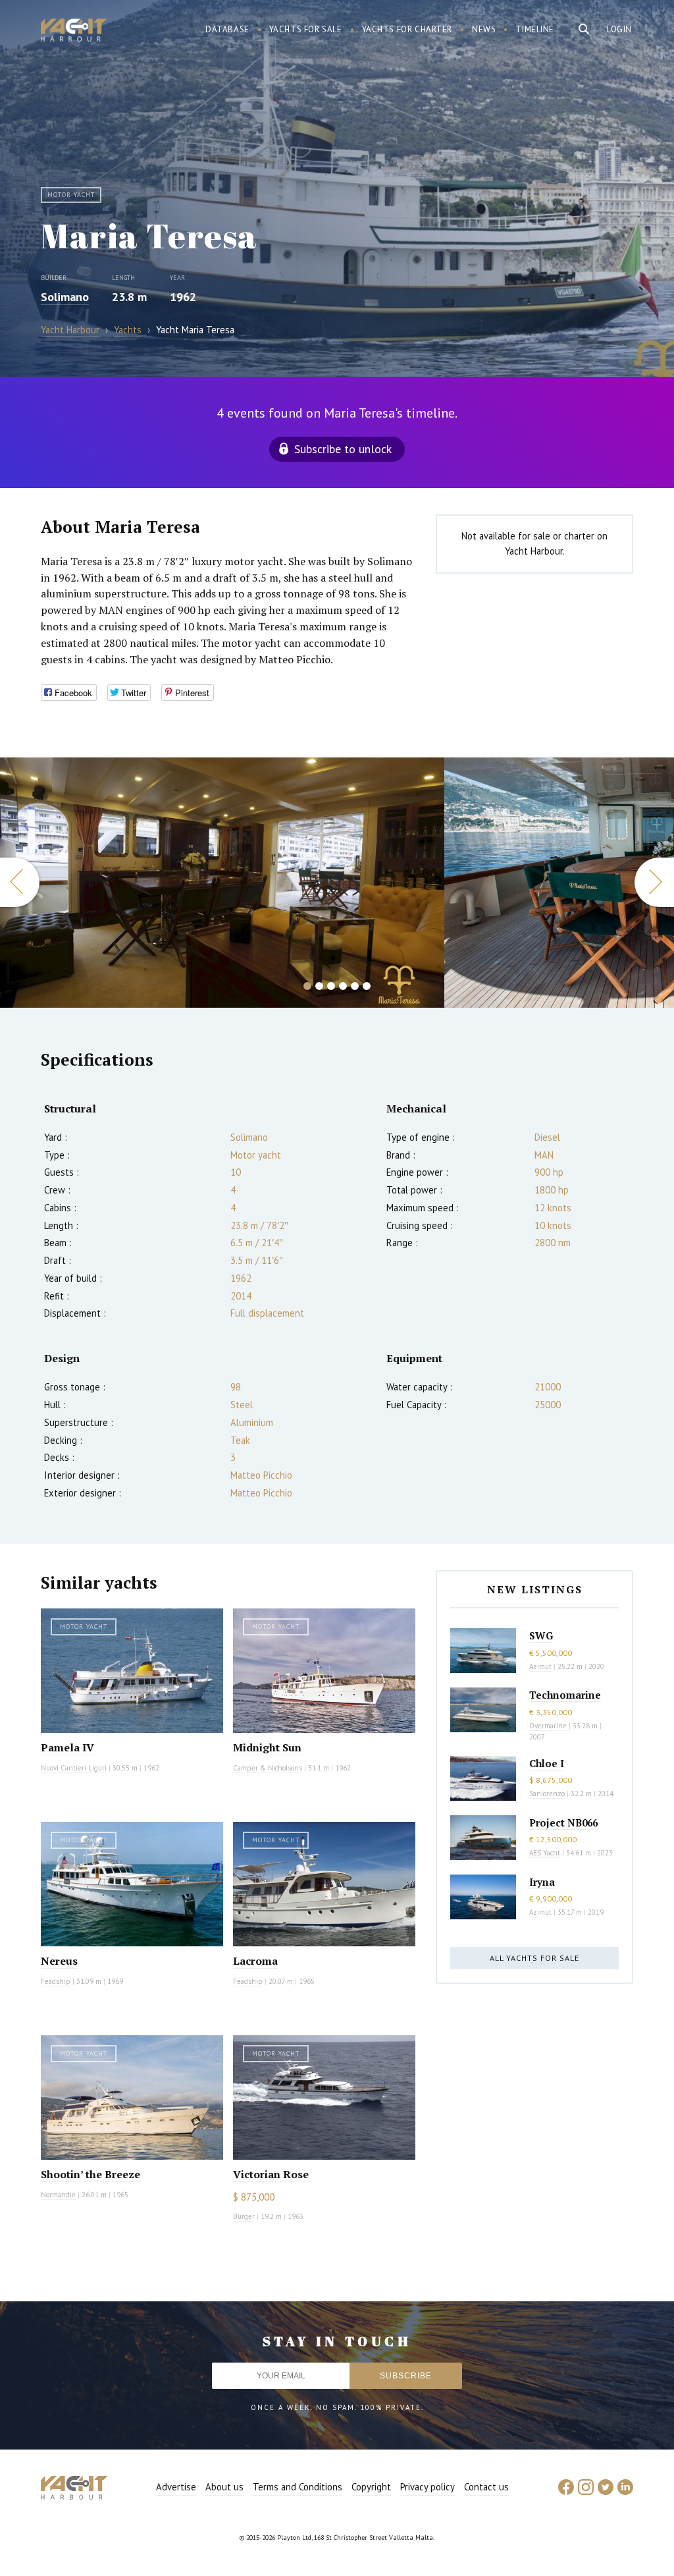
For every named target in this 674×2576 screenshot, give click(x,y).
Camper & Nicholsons (268, 1768)
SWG (541, 1635)
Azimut (540, 1666)
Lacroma (255, 1961)
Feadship (56, 1981)
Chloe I (547, 1763)
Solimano (65, 297)
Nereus (59, 1961)
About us (224, 2487)
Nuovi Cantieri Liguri (74, 1768)
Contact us (486, 2487)
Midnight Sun (267, 1747)
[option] (222, 883)
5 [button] (355, 986)
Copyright (371, 2487)
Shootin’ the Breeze (91, 2174)
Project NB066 (563, 1822)
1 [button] (307, 986)
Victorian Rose (271, 2174)
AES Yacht (545, 1853)
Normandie (58, 2195)
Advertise (176, 2487)
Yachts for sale (306, 29)
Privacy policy (428, 2487)
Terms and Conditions (298, 2487)
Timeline (535, 29)
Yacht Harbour (74, 32)
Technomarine (565, 1695)
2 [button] (319, 986)
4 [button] (343, 986)
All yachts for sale (534, 1958)
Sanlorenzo (547, 1794)
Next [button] (654, 882)
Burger (244, 2216)
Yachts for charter (407, 29)
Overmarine (549, 1726)
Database (227, 29)
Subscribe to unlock (343, 449)
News (484, 29)
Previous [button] (20, 882)
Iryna (542, 1882)
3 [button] (331, 986)
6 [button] (367, 986)
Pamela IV (67, 1747)
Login (619, 29)
